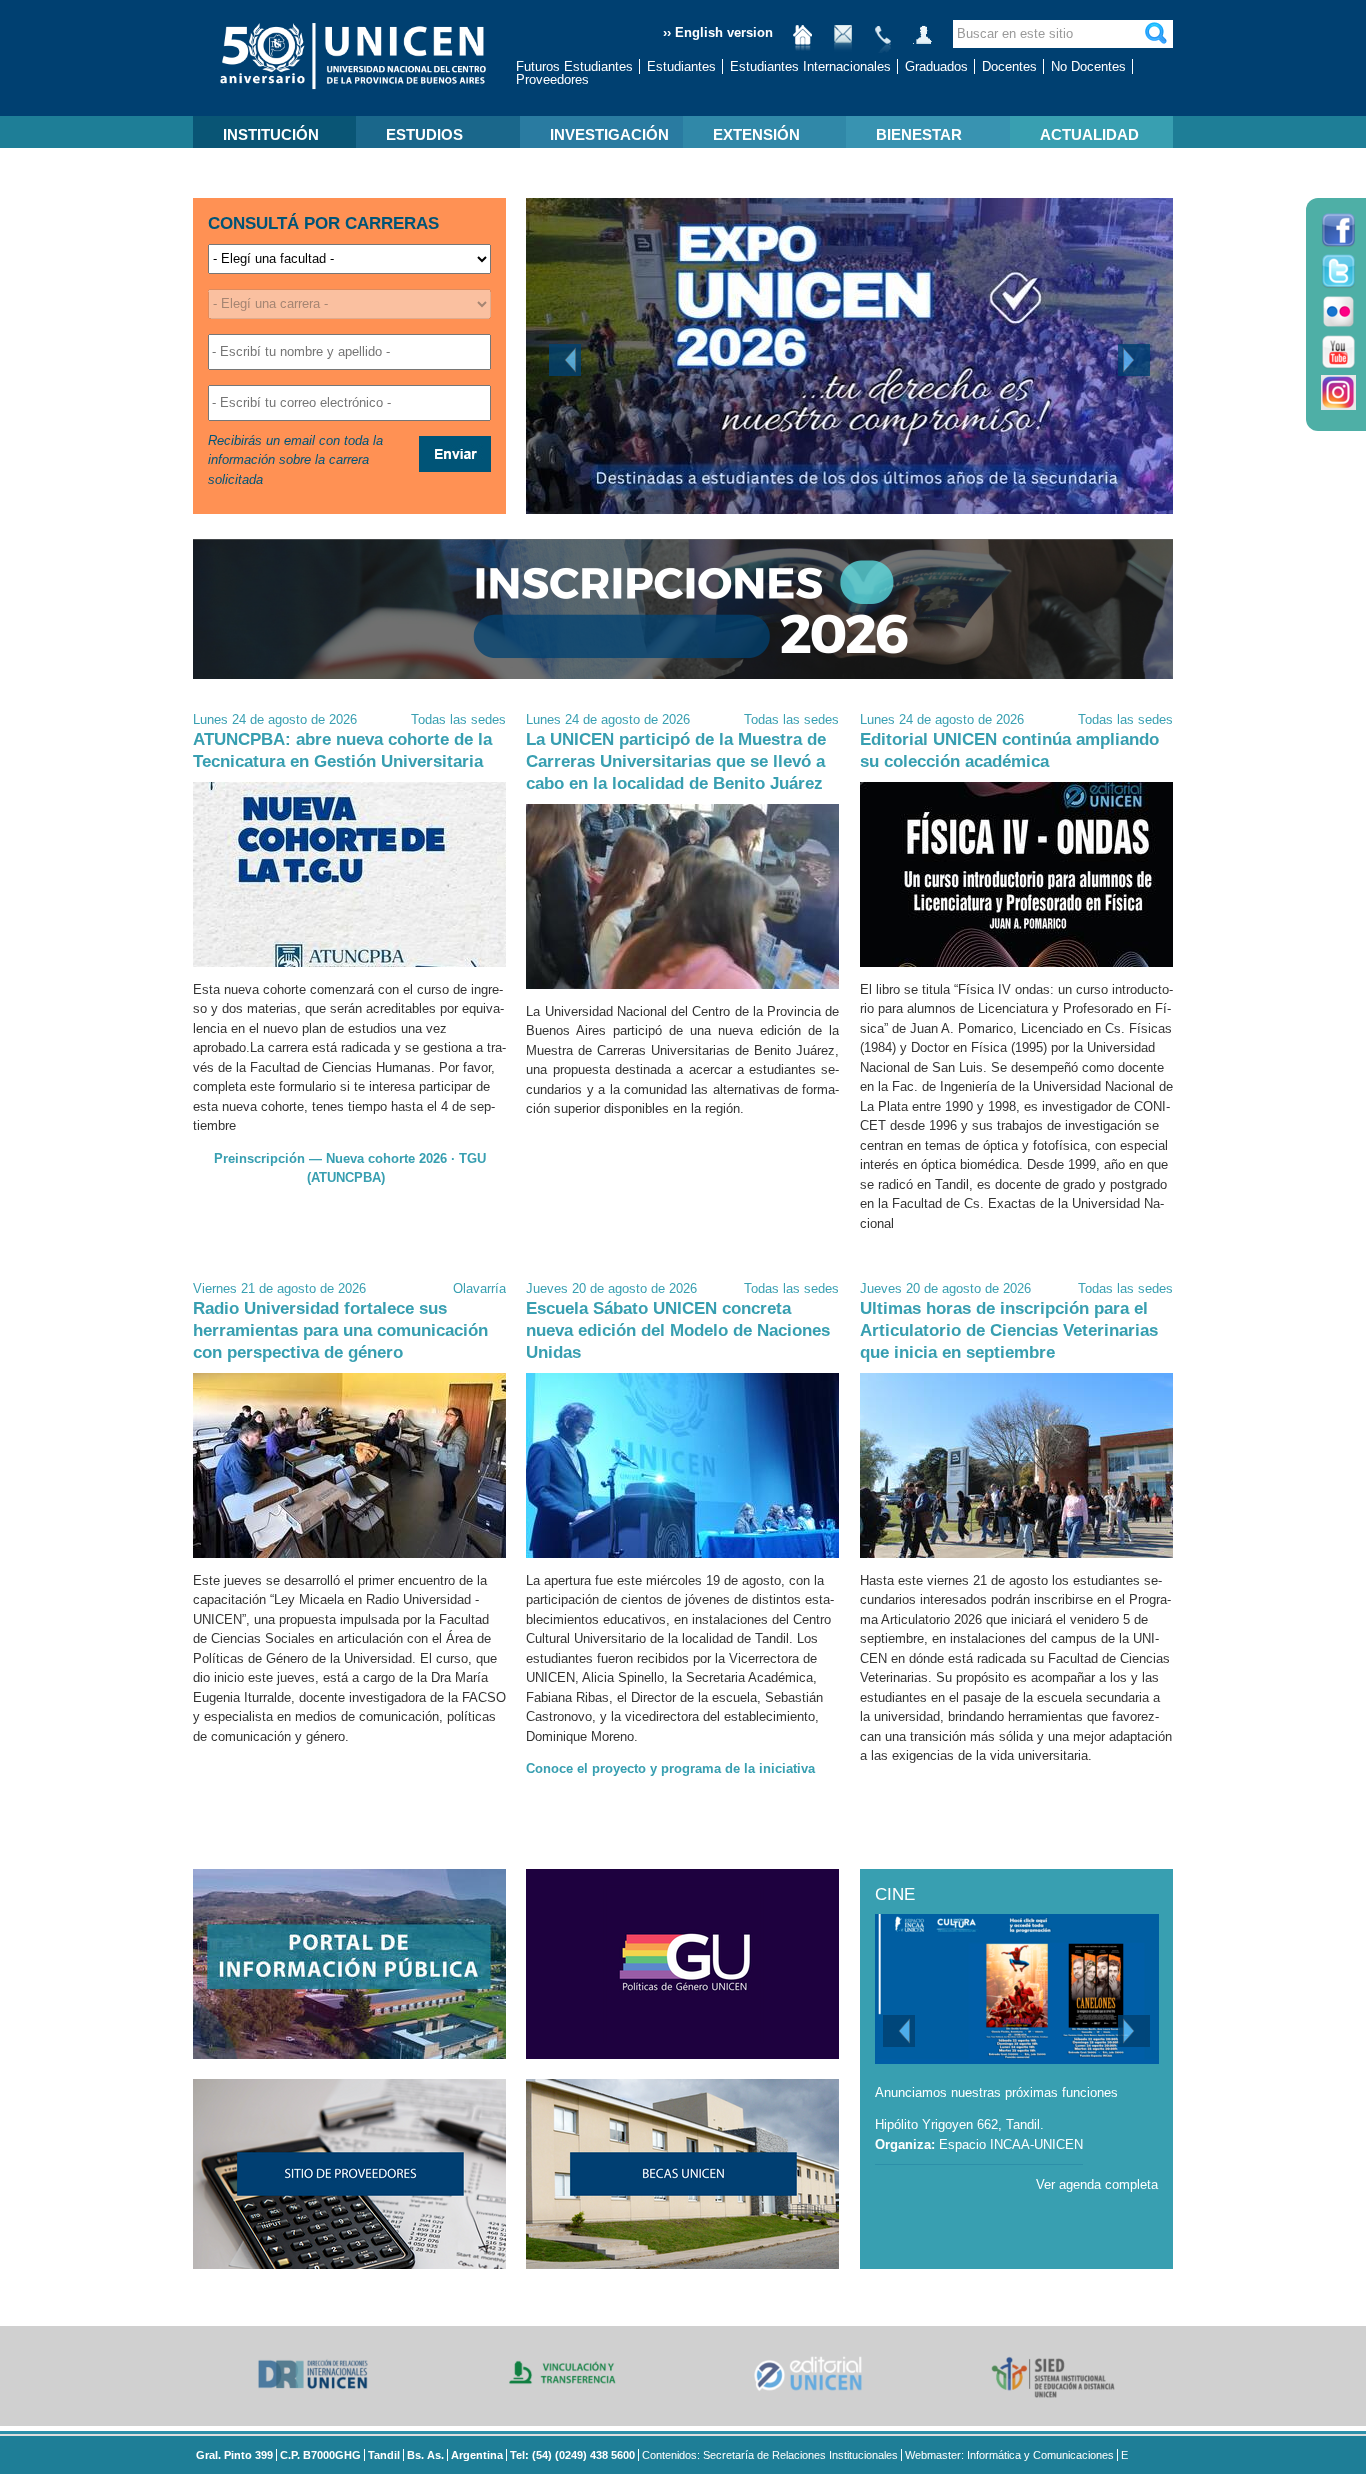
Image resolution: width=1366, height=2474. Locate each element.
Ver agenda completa (1097, 2184)
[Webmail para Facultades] (843, 42)
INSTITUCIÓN (271, 134)
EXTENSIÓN (756, 134)
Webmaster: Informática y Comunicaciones (1009, 2455)
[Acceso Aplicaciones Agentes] (923, 42)
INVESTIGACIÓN (609, 134)
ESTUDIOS (424, 134)
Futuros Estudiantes (574, 66)
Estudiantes (681, 66)
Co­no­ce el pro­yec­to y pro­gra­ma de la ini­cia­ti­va (670, 1768)
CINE (895, 1894)
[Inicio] (803, 42)
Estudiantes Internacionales (810, 66)
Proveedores (552, 79)
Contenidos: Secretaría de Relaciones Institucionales (770, 2455)
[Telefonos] (883, 42)
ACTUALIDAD (1089, 134)
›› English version (718, 32)
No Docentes (1088, 66)
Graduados (936, 66)
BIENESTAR (919, 134)
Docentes (1009, 66)
